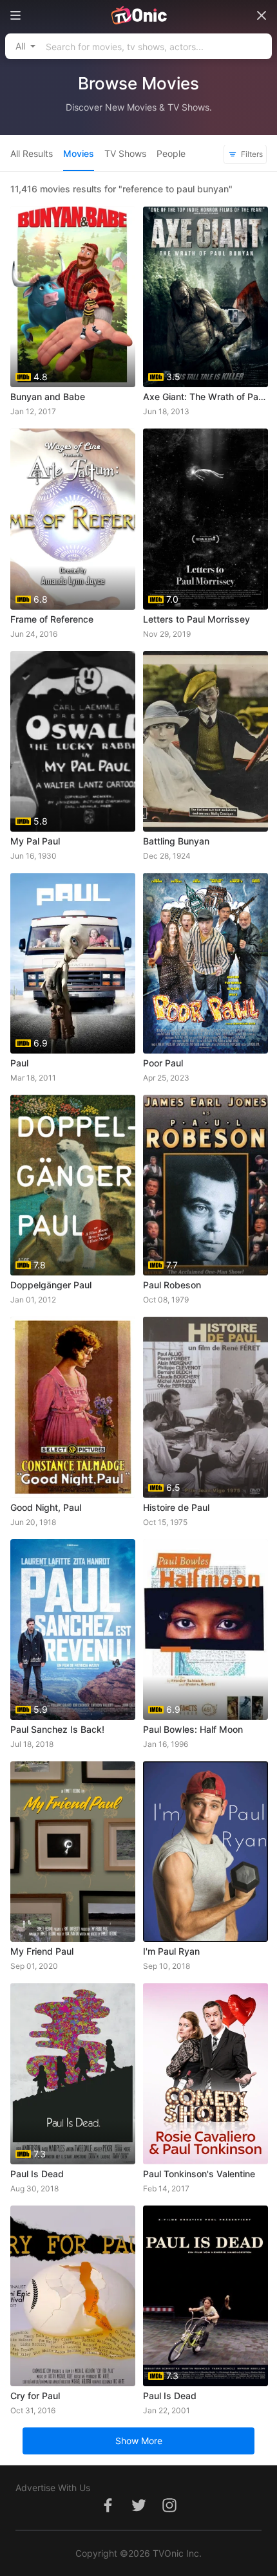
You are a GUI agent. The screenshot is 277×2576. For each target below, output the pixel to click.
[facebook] (108, 2512)
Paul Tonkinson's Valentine (199, 2174)
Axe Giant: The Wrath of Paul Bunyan (205, 397)
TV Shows (125, 153)
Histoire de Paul (176, 1507)
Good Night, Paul (46, 1507)
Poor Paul (163, 1063)
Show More (139, 2441)
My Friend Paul (42, 1951)
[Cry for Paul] (73, 2296)
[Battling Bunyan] (205, 741)
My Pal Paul (35, 841)
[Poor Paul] (205, 963)
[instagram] (169, 2512)
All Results (32, 153)
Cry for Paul (35, 2396)
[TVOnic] (138, 15)
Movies (79, 153)
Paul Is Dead (37, 2174)
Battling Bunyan (176, 841)
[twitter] (138, 2512)
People (171, 153)
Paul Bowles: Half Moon (193, 1729)
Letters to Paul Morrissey (196, 619)
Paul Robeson (172, 1285)
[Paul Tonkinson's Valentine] (205, 2073)
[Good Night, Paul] (73, 1407)
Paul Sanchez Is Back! (57, 1729)
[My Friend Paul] (73, 1851)
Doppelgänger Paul (51, 1285)
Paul (19, 1063)
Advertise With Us (53, 2488)
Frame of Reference (52, 619)
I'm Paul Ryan (171, 1951)
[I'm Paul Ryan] (205, 1851)
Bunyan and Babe (48, 397)
